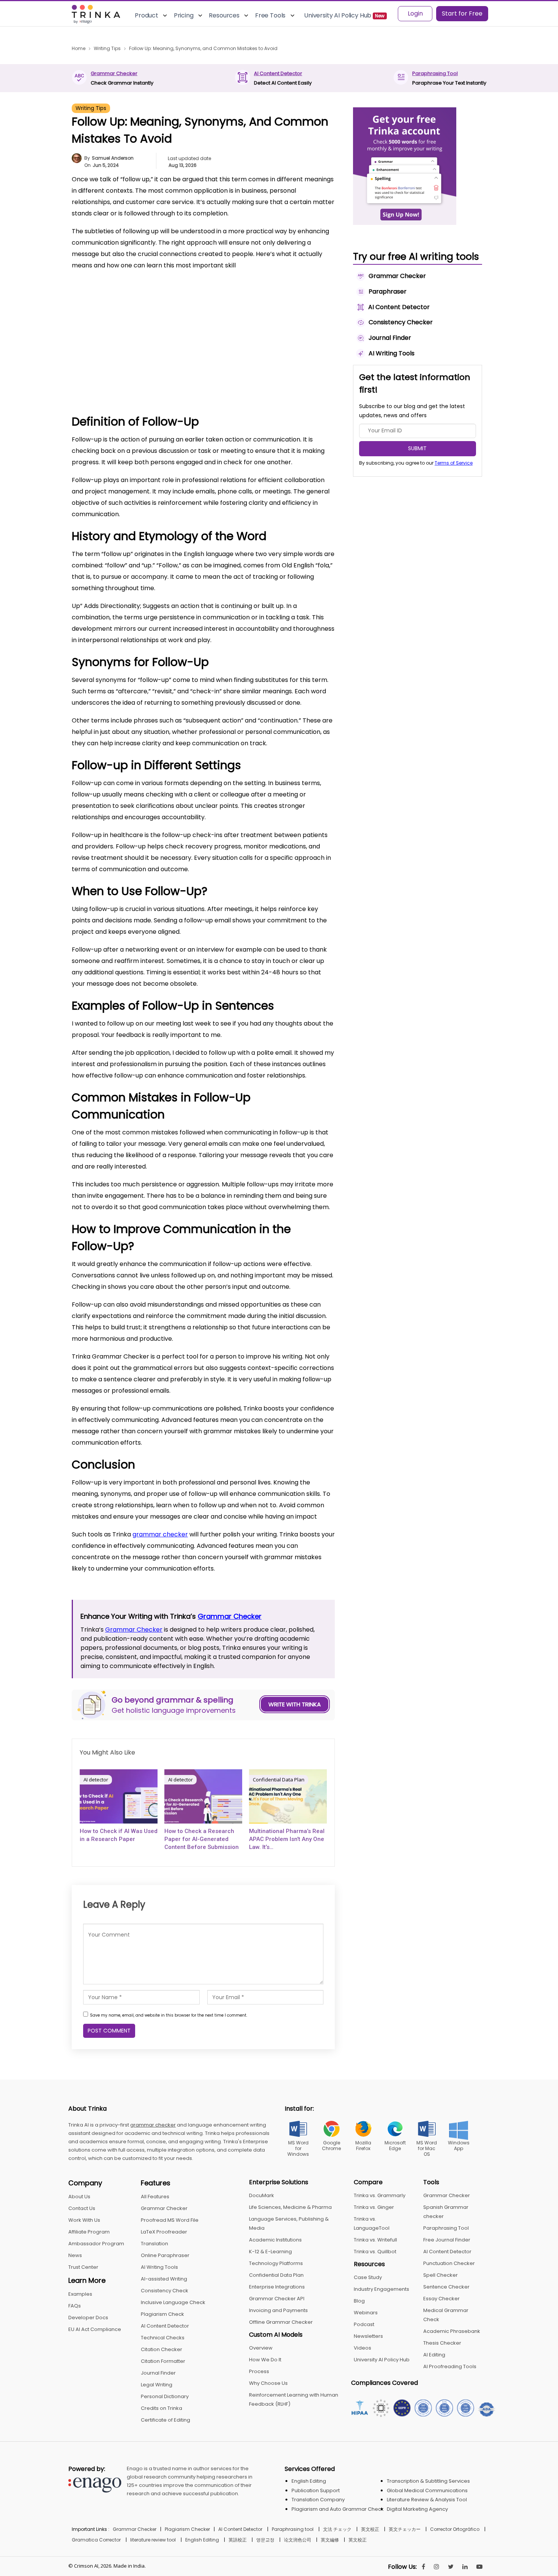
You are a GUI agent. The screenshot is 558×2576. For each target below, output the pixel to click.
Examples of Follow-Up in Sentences (136, 352)
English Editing (309, 2481)
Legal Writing (157, 2385)
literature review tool (153, 2540)
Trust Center (83, 2267)
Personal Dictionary (165, 2396)
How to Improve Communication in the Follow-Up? (157, 375)
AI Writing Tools (159, 2267)
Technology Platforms (276, 2263)
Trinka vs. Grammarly (380, 2195)
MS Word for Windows (298, 2148)
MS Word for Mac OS (427, 2148)
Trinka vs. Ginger (374, 2207)
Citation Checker (162, 2349)
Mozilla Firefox (363, 2146)
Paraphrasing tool (293, 2529)
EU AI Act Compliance (95, 2329)
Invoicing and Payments (278, 2310)
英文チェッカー (405, 2529)
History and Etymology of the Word (135, 306)
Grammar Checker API (277, 2299)
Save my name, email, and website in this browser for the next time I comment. (169, 2015)
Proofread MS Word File (170, 2220)
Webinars (366, 2313)
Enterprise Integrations (277, 2287)
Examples (80, 2294)
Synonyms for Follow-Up (120, 318)
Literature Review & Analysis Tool (427, 2500)
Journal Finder (158, 2373)
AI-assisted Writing (164, 2279)
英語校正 (238, 2540)
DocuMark (262, 2195)
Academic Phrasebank (452, 2331)
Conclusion (101, 387)
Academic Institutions (275, 2240)
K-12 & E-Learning (270, 2252)
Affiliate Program (89, 2232)
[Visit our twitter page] (451, 2567)
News (75, 2255)
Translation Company (318, 2500)
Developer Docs (88, 2318)
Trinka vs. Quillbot (375, 2252)
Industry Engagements (381, 2289)
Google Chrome (331, 2146)
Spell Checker (441, 2275)
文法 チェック (337, 2529)
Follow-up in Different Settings (129, 329)
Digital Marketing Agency (417, 2509)
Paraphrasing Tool (435, 73)
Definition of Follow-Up (116, 295)
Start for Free (462, 13)
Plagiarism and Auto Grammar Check (338, 2509)
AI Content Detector (278, 73)
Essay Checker (441, 2299)
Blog (359, 2301)
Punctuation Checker (449, 2263)
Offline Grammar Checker (281, 2322)
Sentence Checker (446, 2287)
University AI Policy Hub (382, 2360)
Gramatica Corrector (96, 2540)
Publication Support (316, 2490)
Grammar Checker (114, 73)
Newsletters (368, 2336)
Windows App (459, 2146)
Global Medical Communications (427, 2490)
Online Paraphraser (165, 2255)
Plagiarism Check (162, 2314)
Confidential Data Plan (279, 1780)
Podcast (364, 2324)
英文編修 (330, 2540)
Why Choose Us (268, 2383)
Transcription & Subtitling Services (428, 2481)
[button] (318, 282)
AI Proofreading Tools (450, 2366)
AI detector (96, 1780)
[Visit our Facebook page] (423, 2567)
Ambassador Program (96, 2244)
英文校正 (370, 2529)
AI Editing (434, 2355)
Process (259, 2371)
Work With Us (84, 2220)
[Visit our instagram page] (437, 2567)
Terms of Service (454, 463)
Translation (154, 2244)
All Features (155, 2197)
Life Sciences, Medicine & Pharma (290, 2207)
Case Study (368, 2277)
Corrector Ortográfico (455, 2529)
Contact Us (82, 2208)
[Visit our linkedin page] (465, 2567)
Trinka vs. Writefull (375, 2240)
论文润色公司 (298, 2540)
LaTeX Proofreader (164, 2232)
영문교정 (265, 2540)
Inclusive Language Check (173, 2302)
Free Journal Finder (447, 2240)
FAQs (75, 2306)
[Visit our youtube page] (479, 2567)
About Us (79, 2197)
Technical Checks (163, 2338)
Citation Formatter (163, 2361)
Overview (261, 2348)
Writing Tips (91, 108)
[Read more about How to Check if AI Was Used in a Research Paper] (119, 1796)
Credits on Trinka (162, 2408)
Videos (363, 2348)
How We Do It (265, 2360)
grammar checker (160, 1534)
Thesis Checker (442, 2343)
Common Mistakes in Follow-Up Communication (153, 364)
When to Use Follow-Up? (120, 340)
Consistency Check (165, 2291)
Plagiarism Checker (187, 2529)
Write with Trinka (295, 1704)
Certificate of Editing (166, 2420)
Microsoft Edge (395, 2146)
